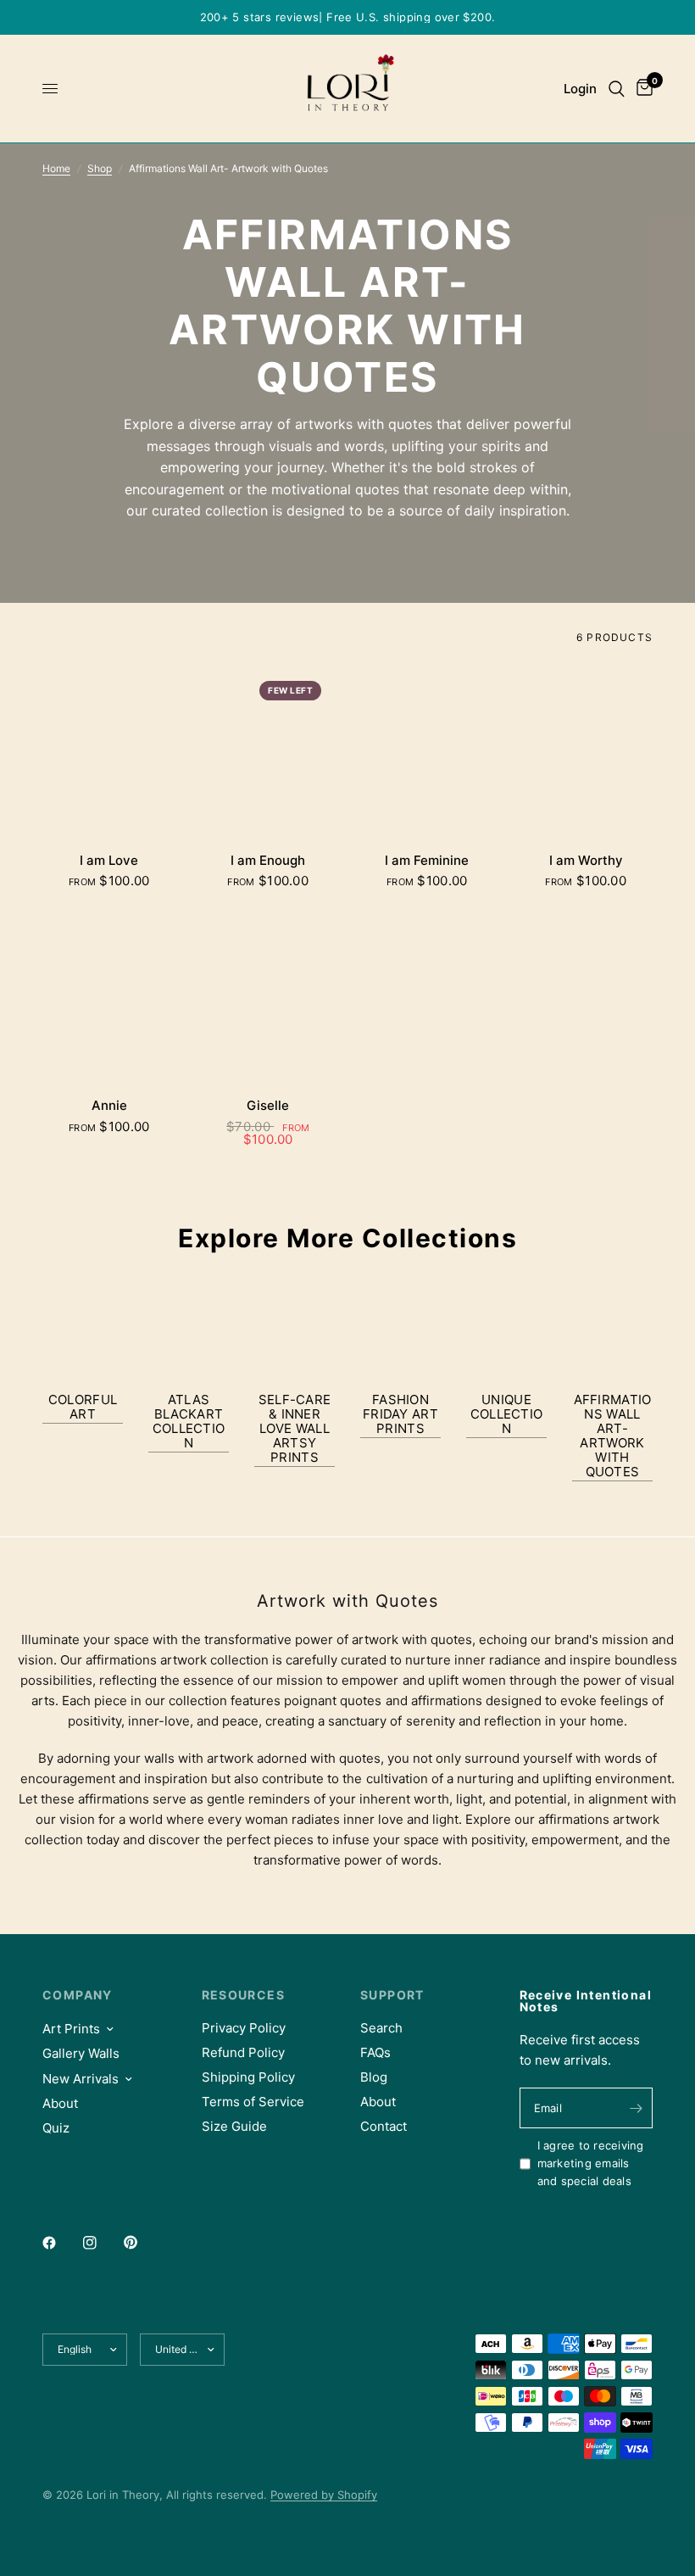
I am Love (109, 860)
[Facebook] (61, 2243)
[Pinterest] (142, 2243)
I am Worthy (586, 860)
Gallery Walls (81, 2053)
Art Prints (71, 2029)
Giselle (268, 1105)
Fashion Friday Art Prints (400, 1414)
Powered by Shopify (324, 2495)
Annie (109, 1105)
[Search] (617, 89)
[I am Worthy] (587, 751)
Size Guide (234, 2126)
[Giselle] (269, 996)
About (60, 2103)
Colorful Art (83, 1407)
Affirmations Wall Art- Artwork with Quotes (613, 1436)
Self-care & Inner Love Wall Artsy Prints (295, 1428)
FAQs (375, 2052)
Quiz (56, 2128)
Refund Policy (243, 2052)
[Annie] (109, 996)
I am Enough (268, 860)
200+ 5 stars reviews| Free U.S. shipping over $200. (348, 17)
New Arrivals (81, 2079)
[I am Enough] (269, 751)
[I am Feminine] (427, 751)
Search (381, 2028)
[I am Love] (109, 751)
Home (56, 168)
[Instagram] (102, 2243)
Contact (384, 2126)
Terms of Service (253, 2102)
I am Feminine (427, 860)
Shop (100, 168)
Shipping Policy (248, 2077)
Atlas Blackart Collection (189, 1421)
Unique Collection (507, 1414)
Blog (374, 2077)
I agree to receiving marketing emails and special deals (591, 2163)
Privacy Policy (244, 2028)
